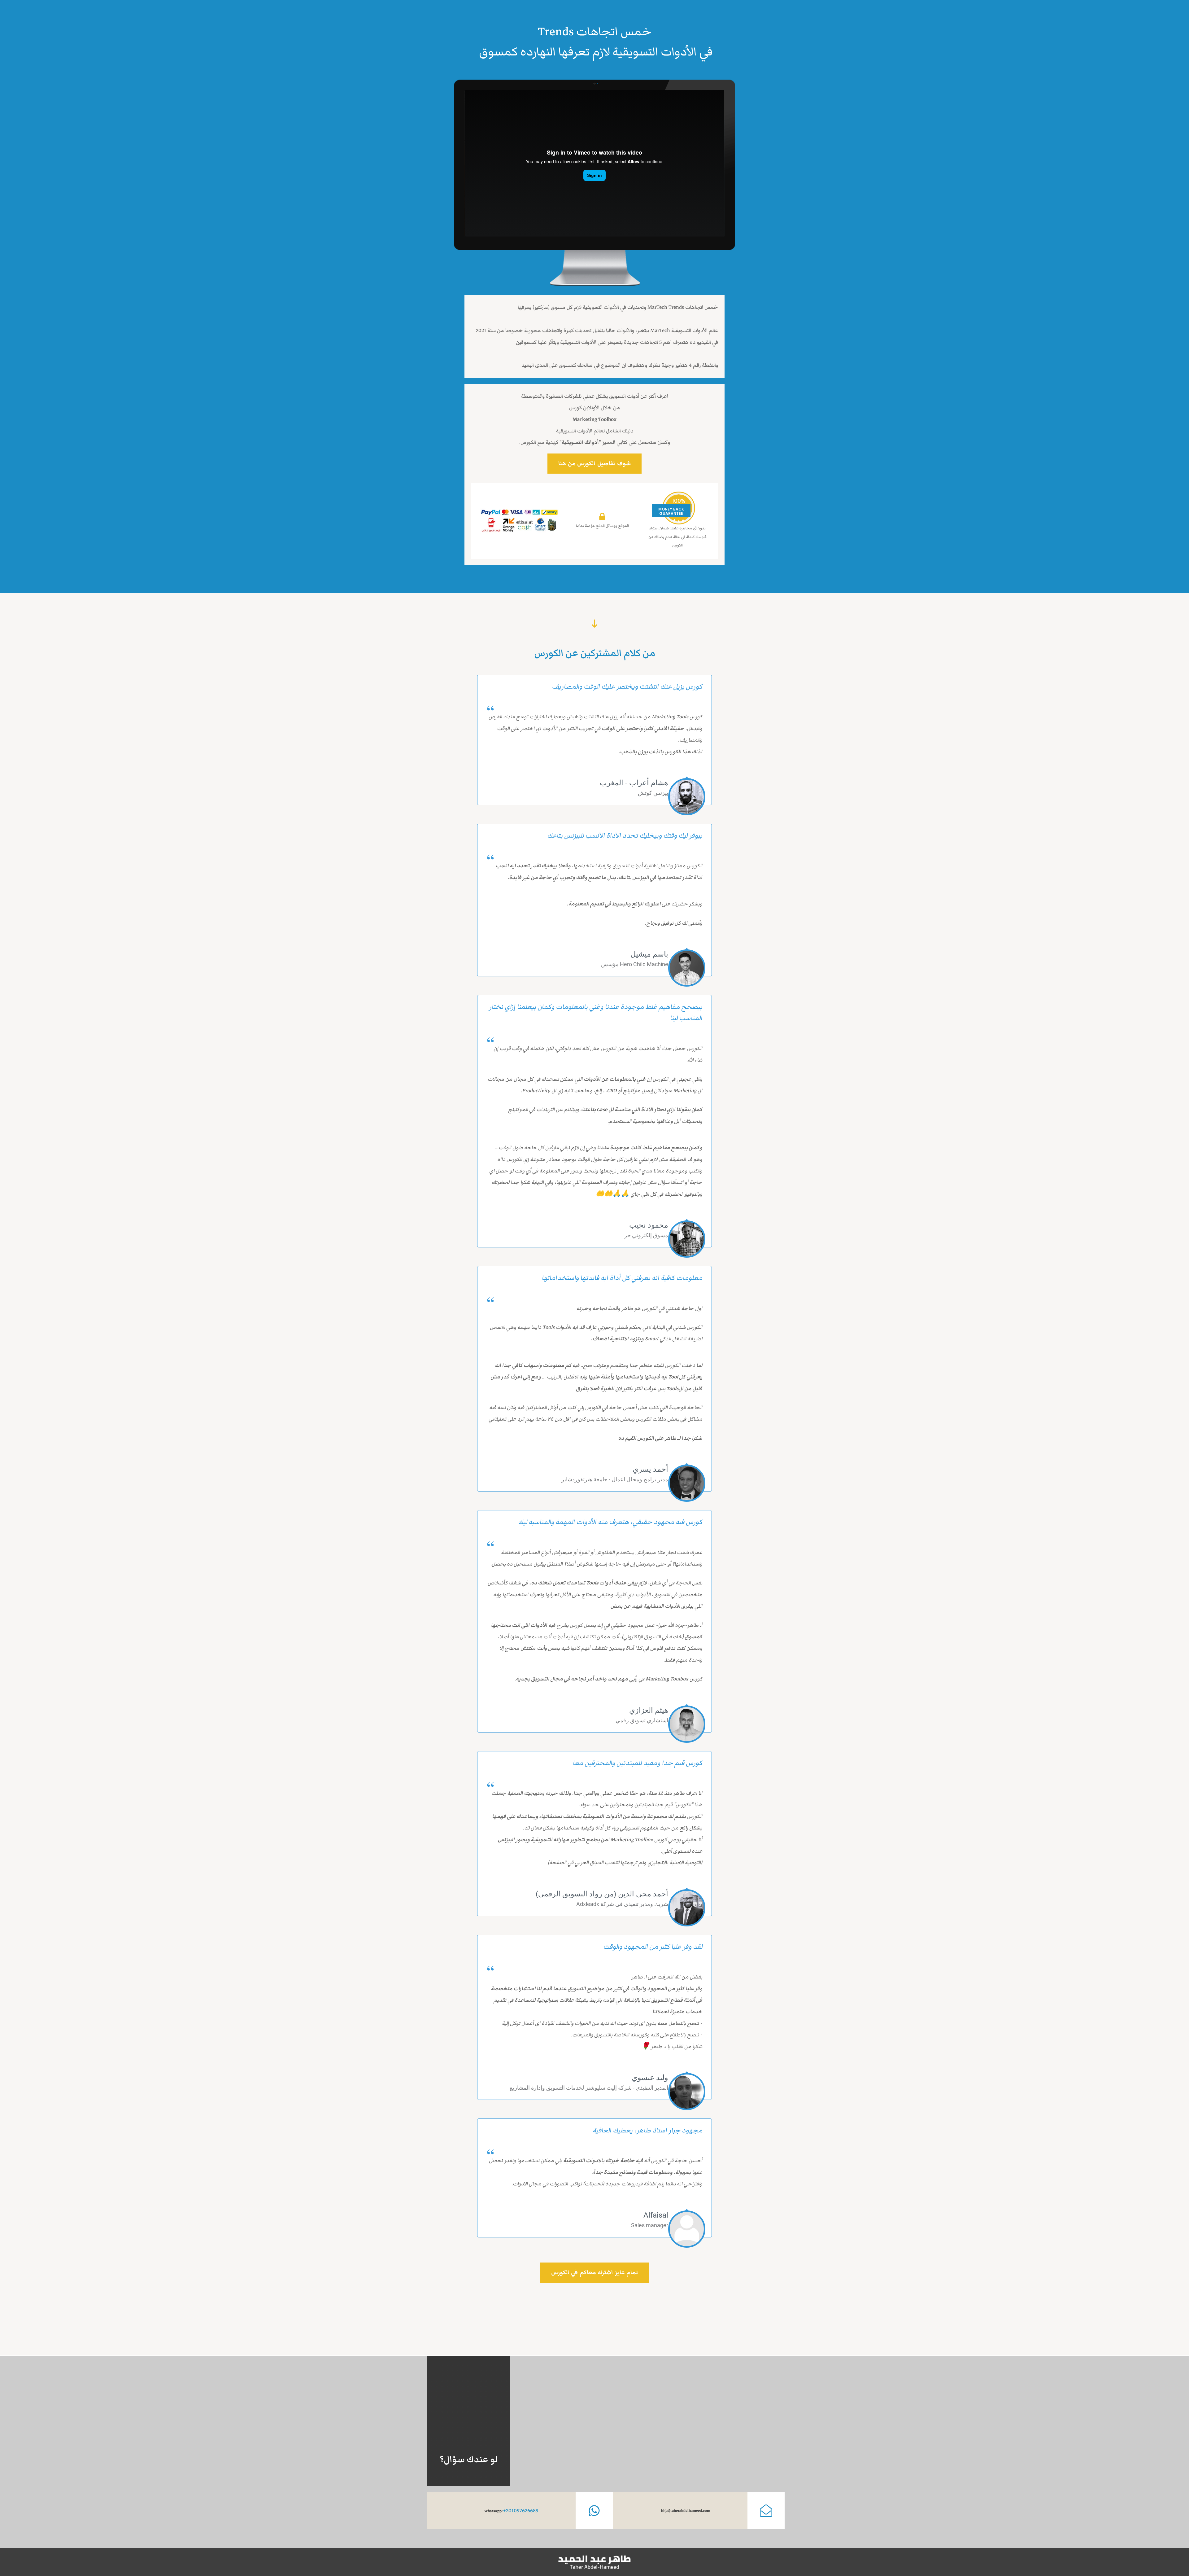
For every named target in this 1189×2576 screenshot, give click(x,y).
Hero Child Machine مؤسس (635, 964)
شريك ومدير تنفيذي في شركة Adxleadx (622, 1904)
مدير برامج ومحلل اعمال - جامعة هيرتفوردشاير (615, 1479)
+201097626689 (521, 2511)
